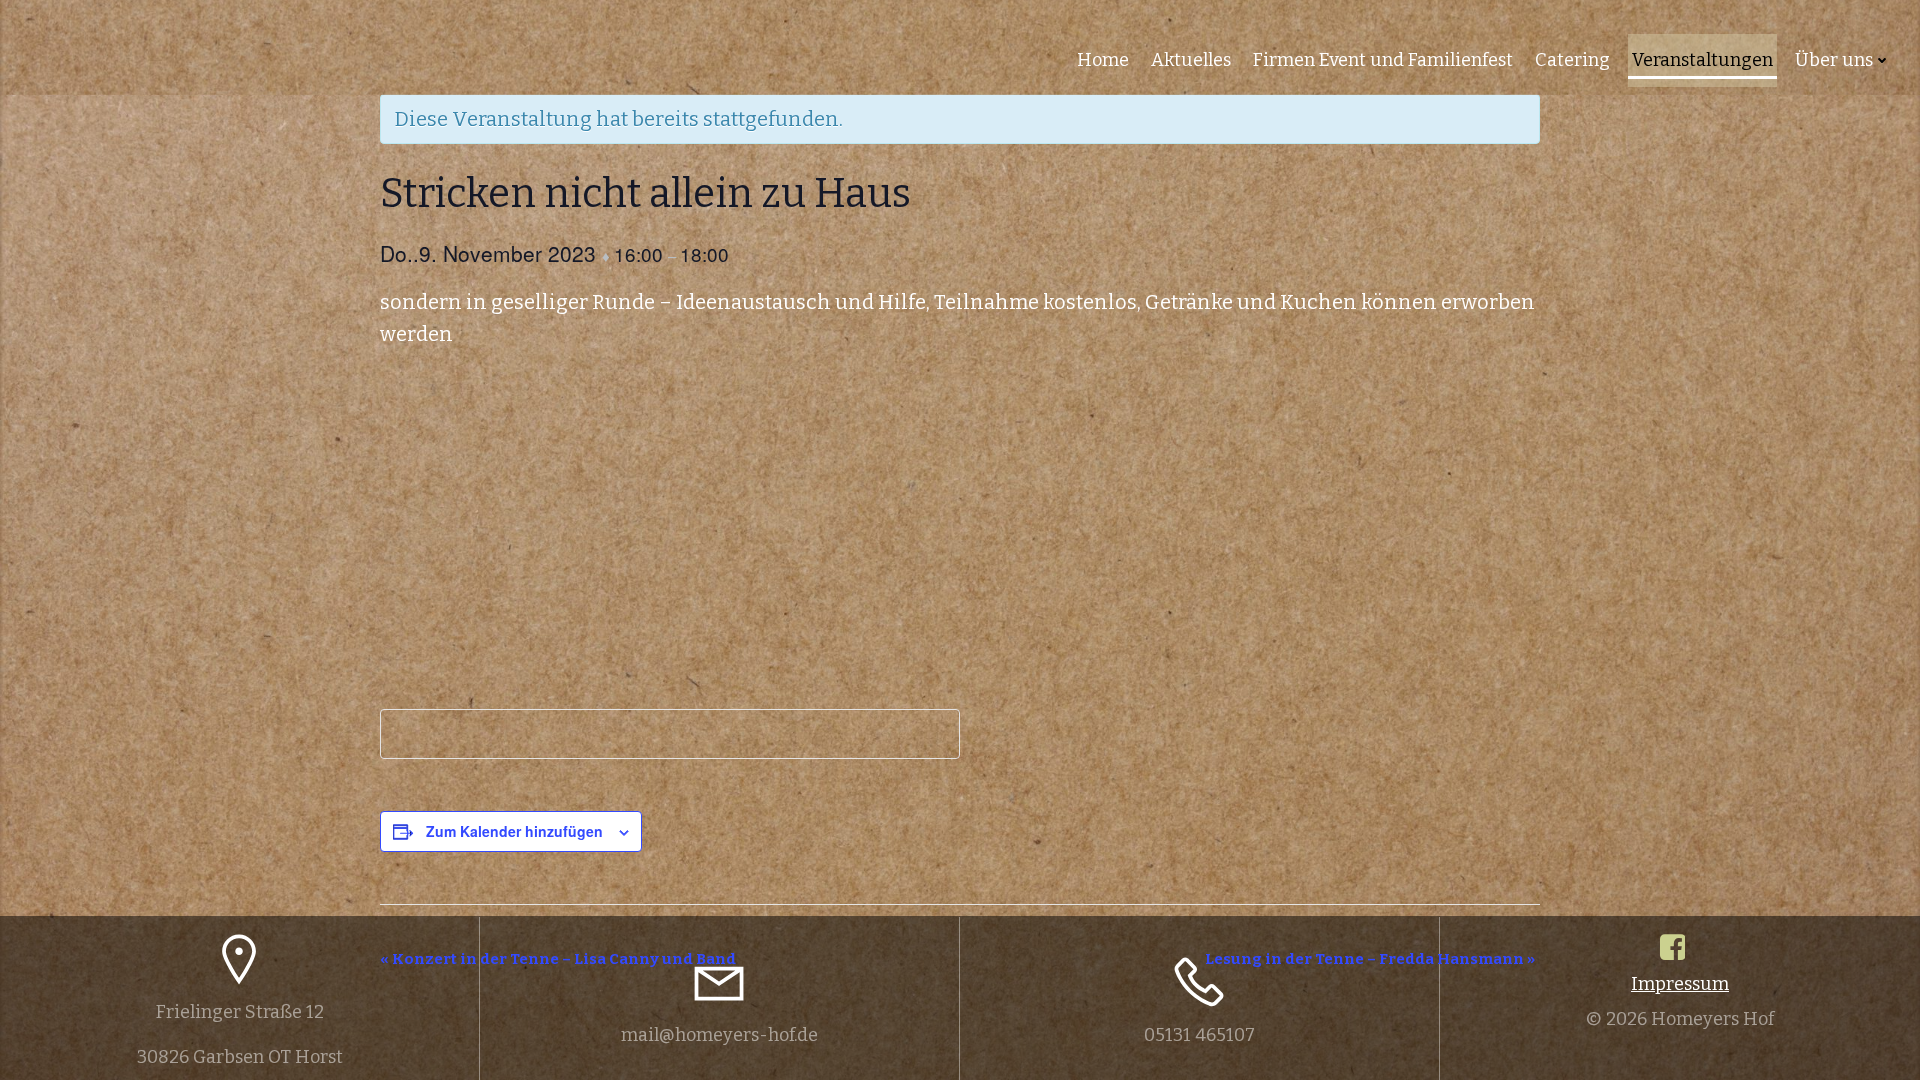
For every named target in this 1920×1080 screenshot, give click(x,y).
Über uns (1834, 60)
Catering (1572, 60)
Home (1103, 60)
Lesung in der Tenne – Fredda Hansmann (1370, 959)
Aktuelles (1191, 60)
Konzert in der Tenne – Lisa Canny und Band (558, 959)
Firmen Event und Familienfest (1383, 60)
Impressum (1680, 984)
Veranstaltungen (1702, 60)
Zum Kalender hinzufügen (514, 831)
